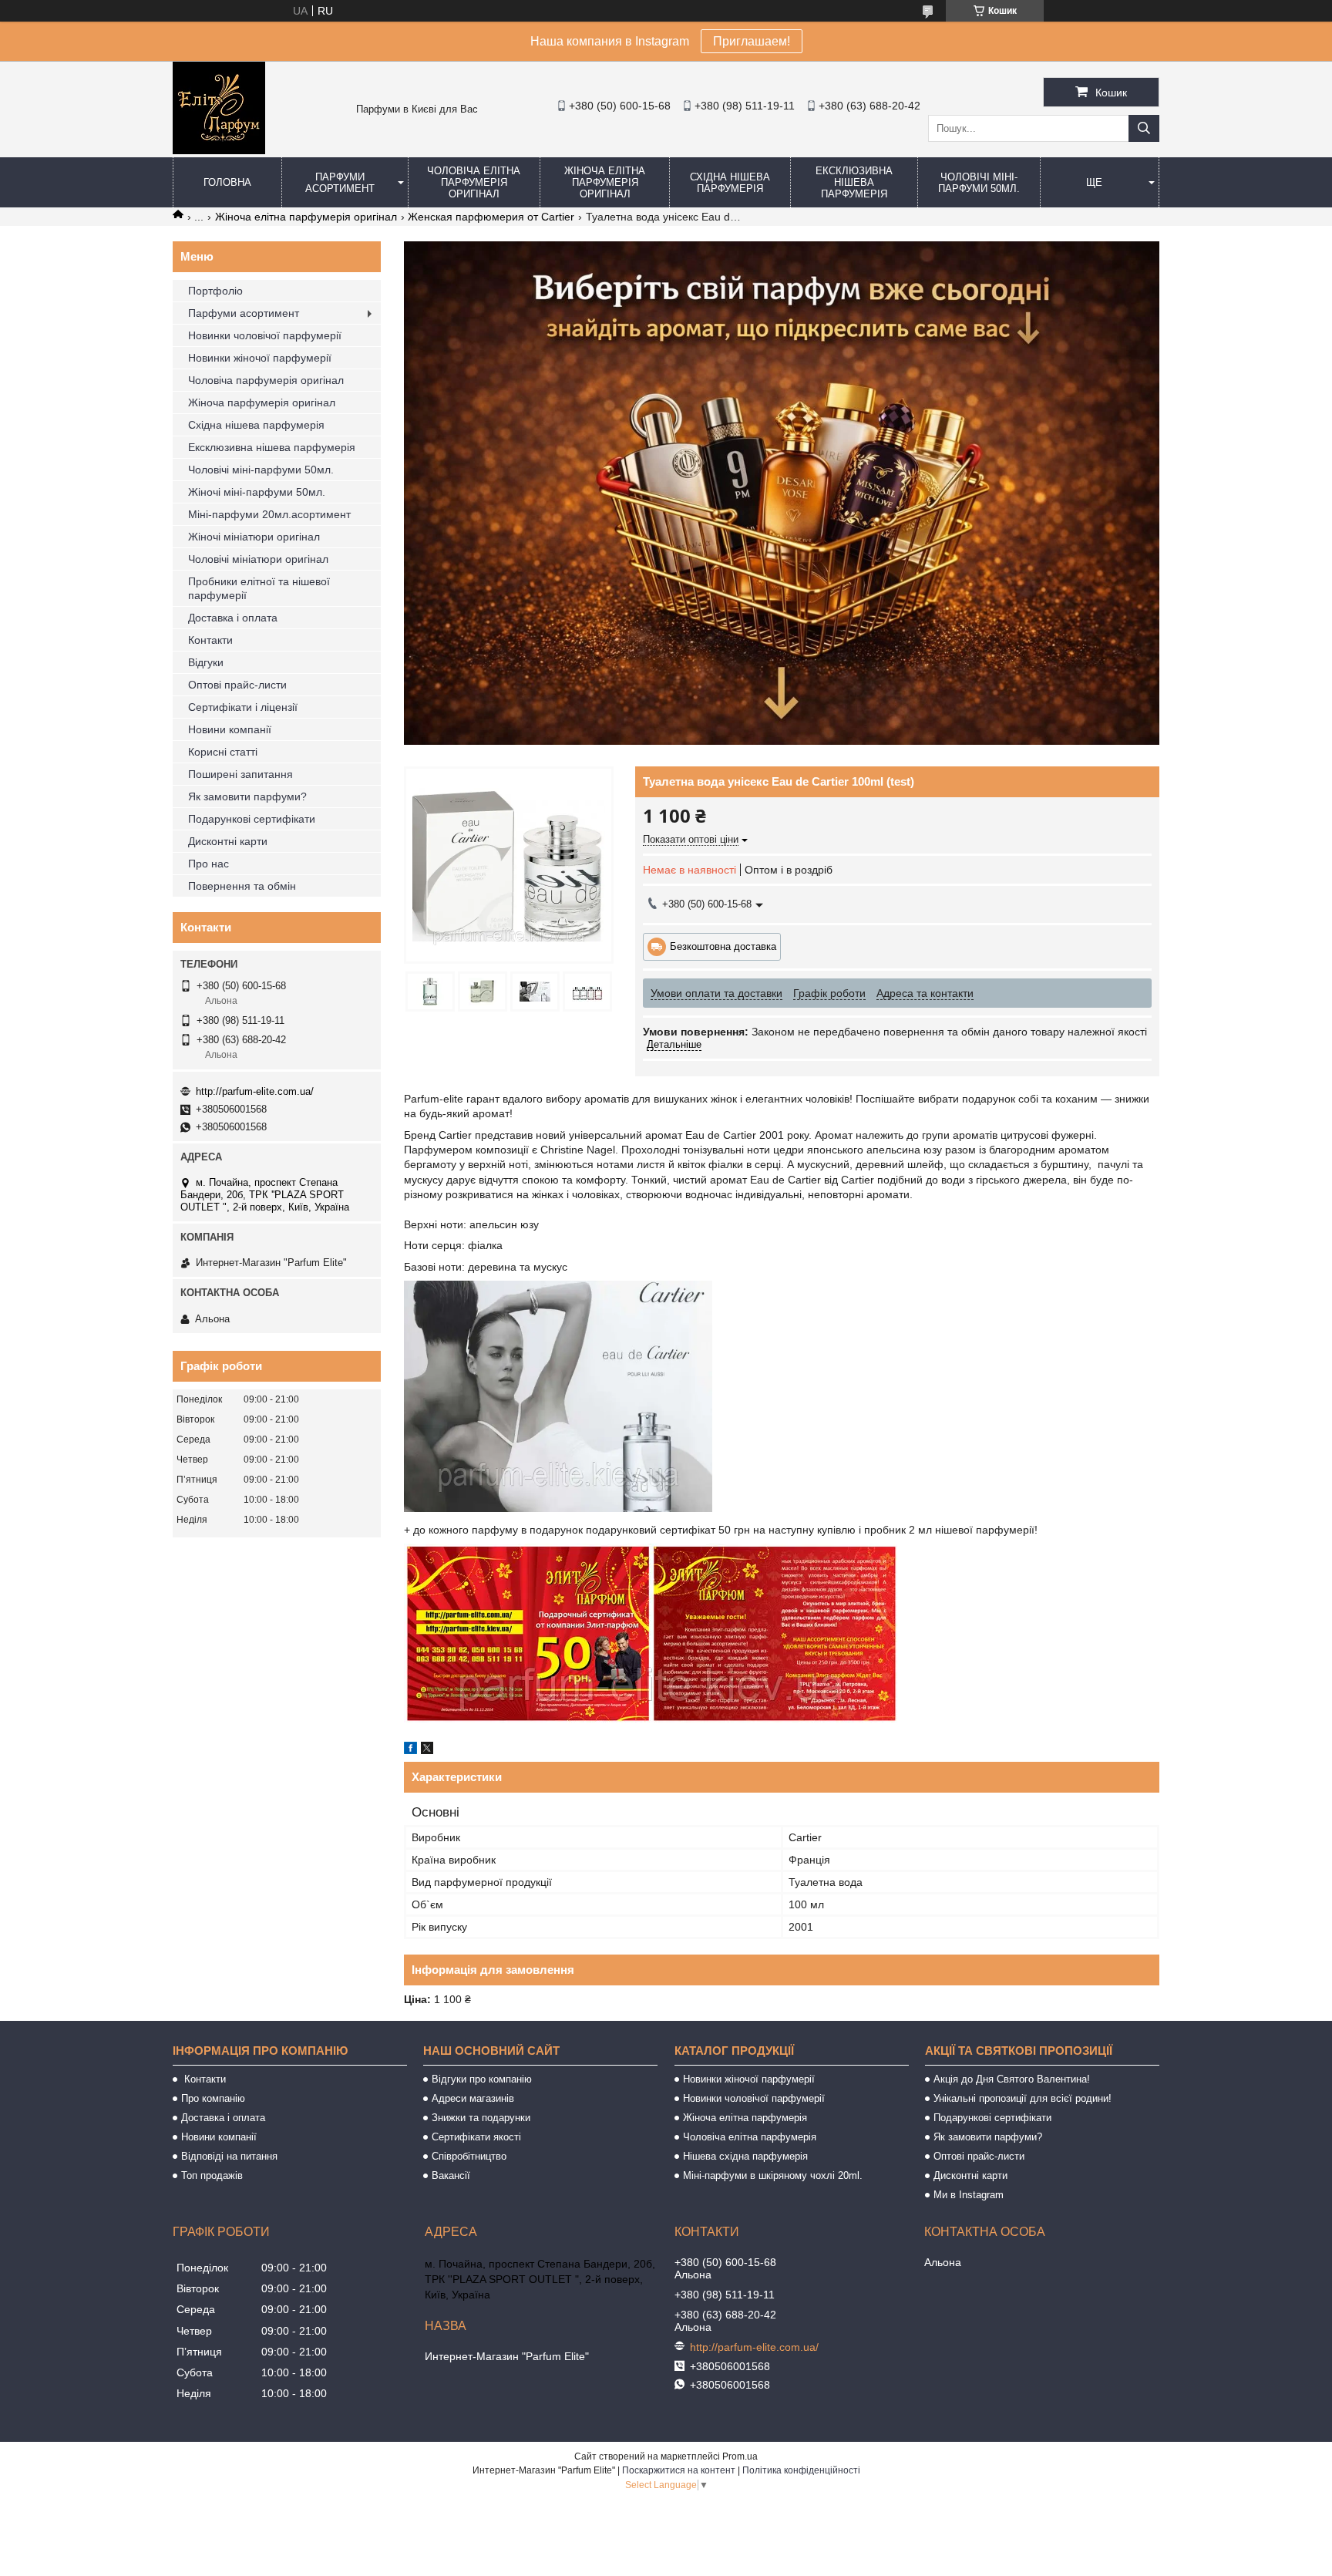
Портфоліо (215, 291)
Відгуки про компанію (482, 2079)
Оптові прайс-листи (237, 685)
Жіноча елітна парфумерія (745, 2118)
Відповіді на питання (229, 2156)
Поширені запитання (240, 774)
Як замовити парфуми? (247, 796)
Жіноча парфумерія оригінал (262, 402)
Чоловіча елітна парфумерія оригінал (474, 182)
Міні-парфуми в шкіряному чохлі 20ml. (773, 2175)
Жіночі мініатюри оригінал (254, 537)
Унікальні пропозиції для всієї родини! (1023, 2098)
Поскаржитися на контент (679, 2470)
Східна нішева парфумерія (730, 183)
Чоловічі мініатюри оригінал (258, 559)
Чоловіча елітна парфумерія (750, 2137)
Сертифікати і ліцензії (243, 707)
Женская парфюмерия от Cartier (491, 217)
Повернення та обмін (242, 886)
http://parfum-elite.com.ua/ (255, 1091)
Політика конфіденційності (801, 2470)
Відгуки (206, 662)
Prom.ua (740, 2456)
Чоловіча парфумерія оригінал (266, 380)
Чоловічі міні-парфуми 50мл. (979, 183)
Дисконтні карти (228, 841)
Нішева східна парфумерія (745, 2156)
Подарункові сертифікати (252, 819)
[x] (427, 1750)
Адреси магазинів (473, 2098)
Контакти (210, 640)
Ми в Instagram (969, 2195)
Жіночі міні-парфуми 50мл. (257, 492)
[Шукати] (1144, 128)
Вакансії (451, 2175)
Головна (227, 182)
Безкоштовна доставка (723, 946)
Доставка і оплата (233, 618)
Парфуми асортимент (340, 183)
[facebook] (410, 1750)
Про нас (209, 864)
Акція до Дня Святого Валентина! (1012, 2079)
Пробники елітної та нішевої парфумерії (259, 588)
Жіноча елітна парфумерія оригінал (605, 182)
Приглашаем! (752, 41)
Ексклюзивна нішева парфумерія (854, 182)
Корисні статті (223, 752)
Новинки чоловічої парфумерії (265, 335)
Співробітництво (469, 2156)
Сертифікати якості (476, 2137)
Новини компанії (230, 729)
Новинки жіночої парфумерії (260, 358)
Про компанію (213, 2098)
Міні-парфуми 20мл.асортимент (269, 514)
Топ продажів (212, 2175)
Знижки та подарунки (481, 2118)
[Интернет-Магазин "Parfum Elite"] (219, 150)
